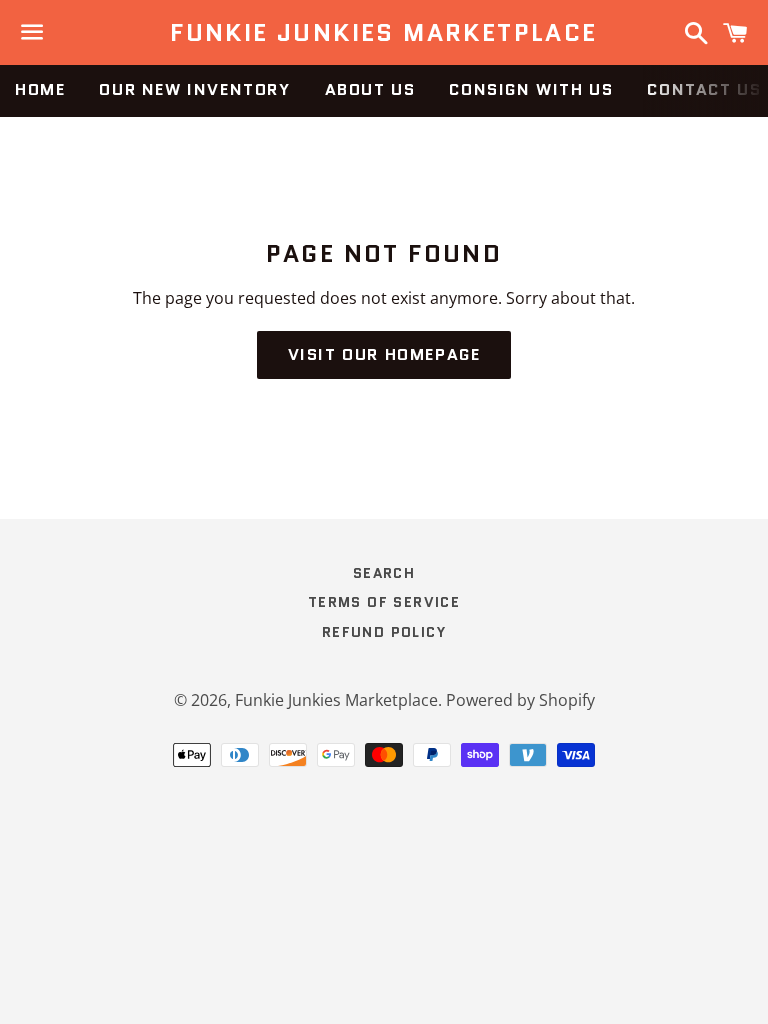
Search (384, 573)
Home (40, 89)
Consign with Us (531, 89)
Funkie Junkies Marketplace (383, 33)
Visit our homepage (384, 354)
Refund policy (384, 632)
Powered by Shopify (520, 700)
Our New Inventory (194, 89)
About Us (370, 89)
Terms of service (384, 602)
